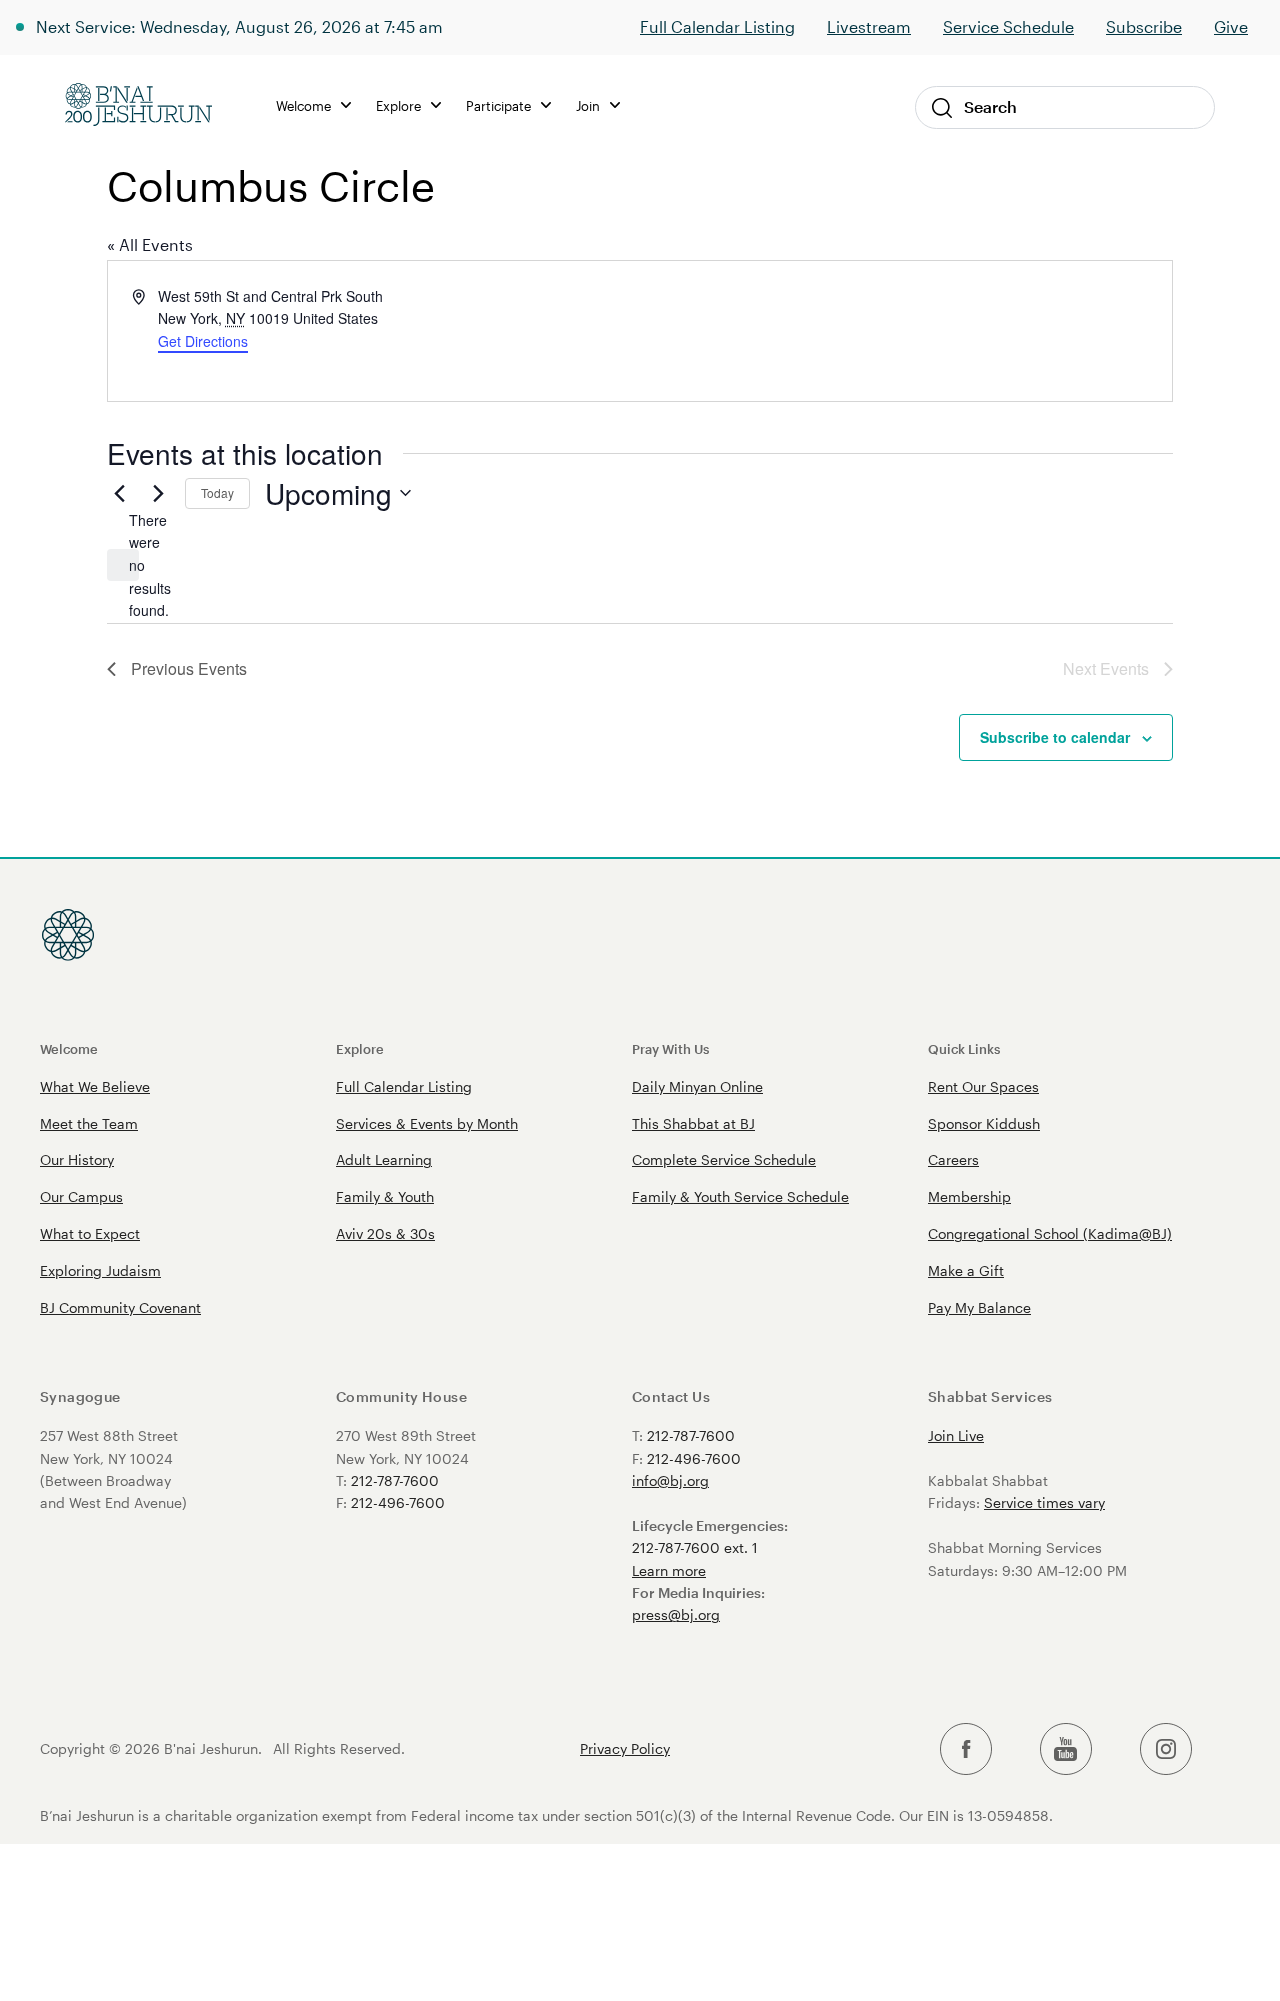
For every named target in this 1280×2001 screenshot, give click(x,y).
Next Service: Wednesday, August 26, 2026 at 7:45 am (239, 26)
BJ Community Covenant (120, 1307)
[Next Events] (158, 493)
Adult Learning (384, 1159)
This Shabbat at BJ (693, 1123)
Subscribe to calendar (1055, 737)
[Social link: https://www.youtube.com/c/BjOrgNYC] (1066, 1749)
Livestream (869, 26)
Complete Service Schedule (724, 1159)
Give (1231, 26)
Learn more (669, 1570)
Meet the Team (89, 1123)
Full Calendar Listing (717, 26)
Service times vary (1044, 1502)
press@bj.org (676, 1614)
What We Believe (95, 1086)
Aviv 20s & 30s (385, 1233)
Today (217, 492)
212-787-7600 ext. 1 (695, 1547)
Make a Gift (966, 1270)
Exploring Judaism (100, 1270)
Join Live (956, 1435)
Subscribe (1144, 26)
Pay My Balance (979, 1307)
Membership (969, 1196)
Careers (953, 1159)
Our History (77, 1159)
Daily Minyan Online (697, 1086)
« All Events (150, 244)
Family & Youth (385, 1196)
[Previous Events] (119, 493)
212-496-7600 (398, 1502)
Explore (360, 1048)
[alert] (123, 565)
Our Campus (81, 1196)
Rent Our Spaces (983, 1086)
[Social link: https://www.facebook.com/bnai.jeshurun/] (966, 1749)
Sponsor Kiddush (984, 1123)
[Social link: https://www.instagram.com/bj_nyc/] (1166, 1749)
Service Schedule (1008, 26)
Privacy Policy (625, 1749)
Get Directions (203, 341)
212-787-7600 (395, 1480)
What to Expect (90, 1233)
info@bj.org (670, 1480)
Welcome (69, 1048)
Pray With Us (670, 1048)
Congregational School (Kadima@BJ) (1050, 1233)
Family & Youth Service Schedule (740, 1196)
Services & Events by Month (427, 1123)
